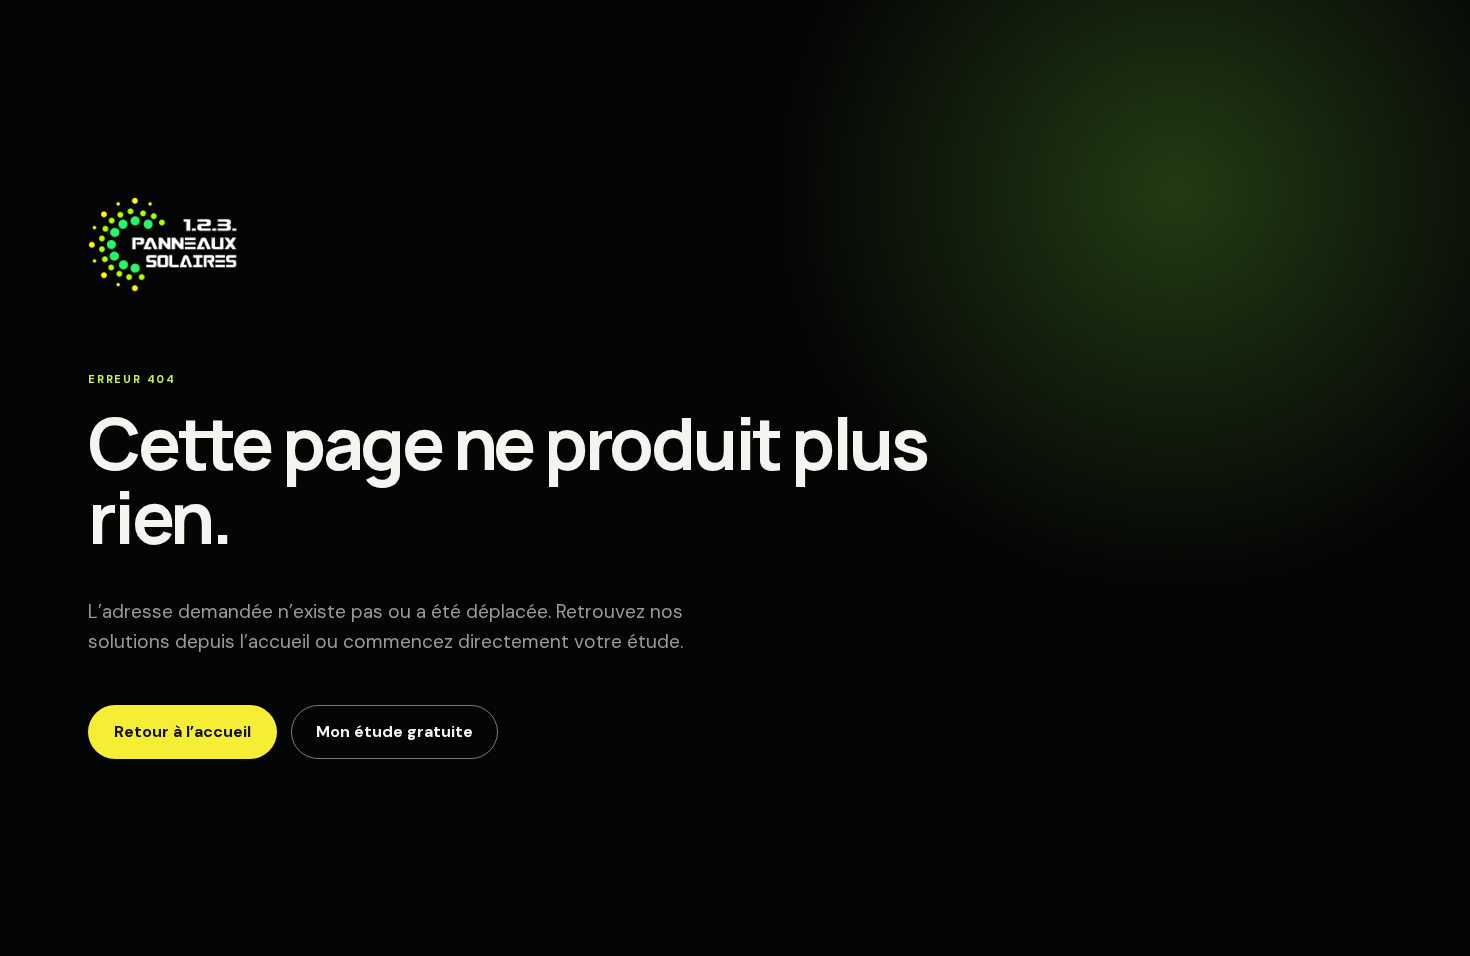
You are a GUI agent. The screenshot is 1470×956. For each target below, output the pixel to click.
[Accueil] (163, 284)
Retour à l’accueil (182, 731)
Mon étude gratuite (394, 731)
